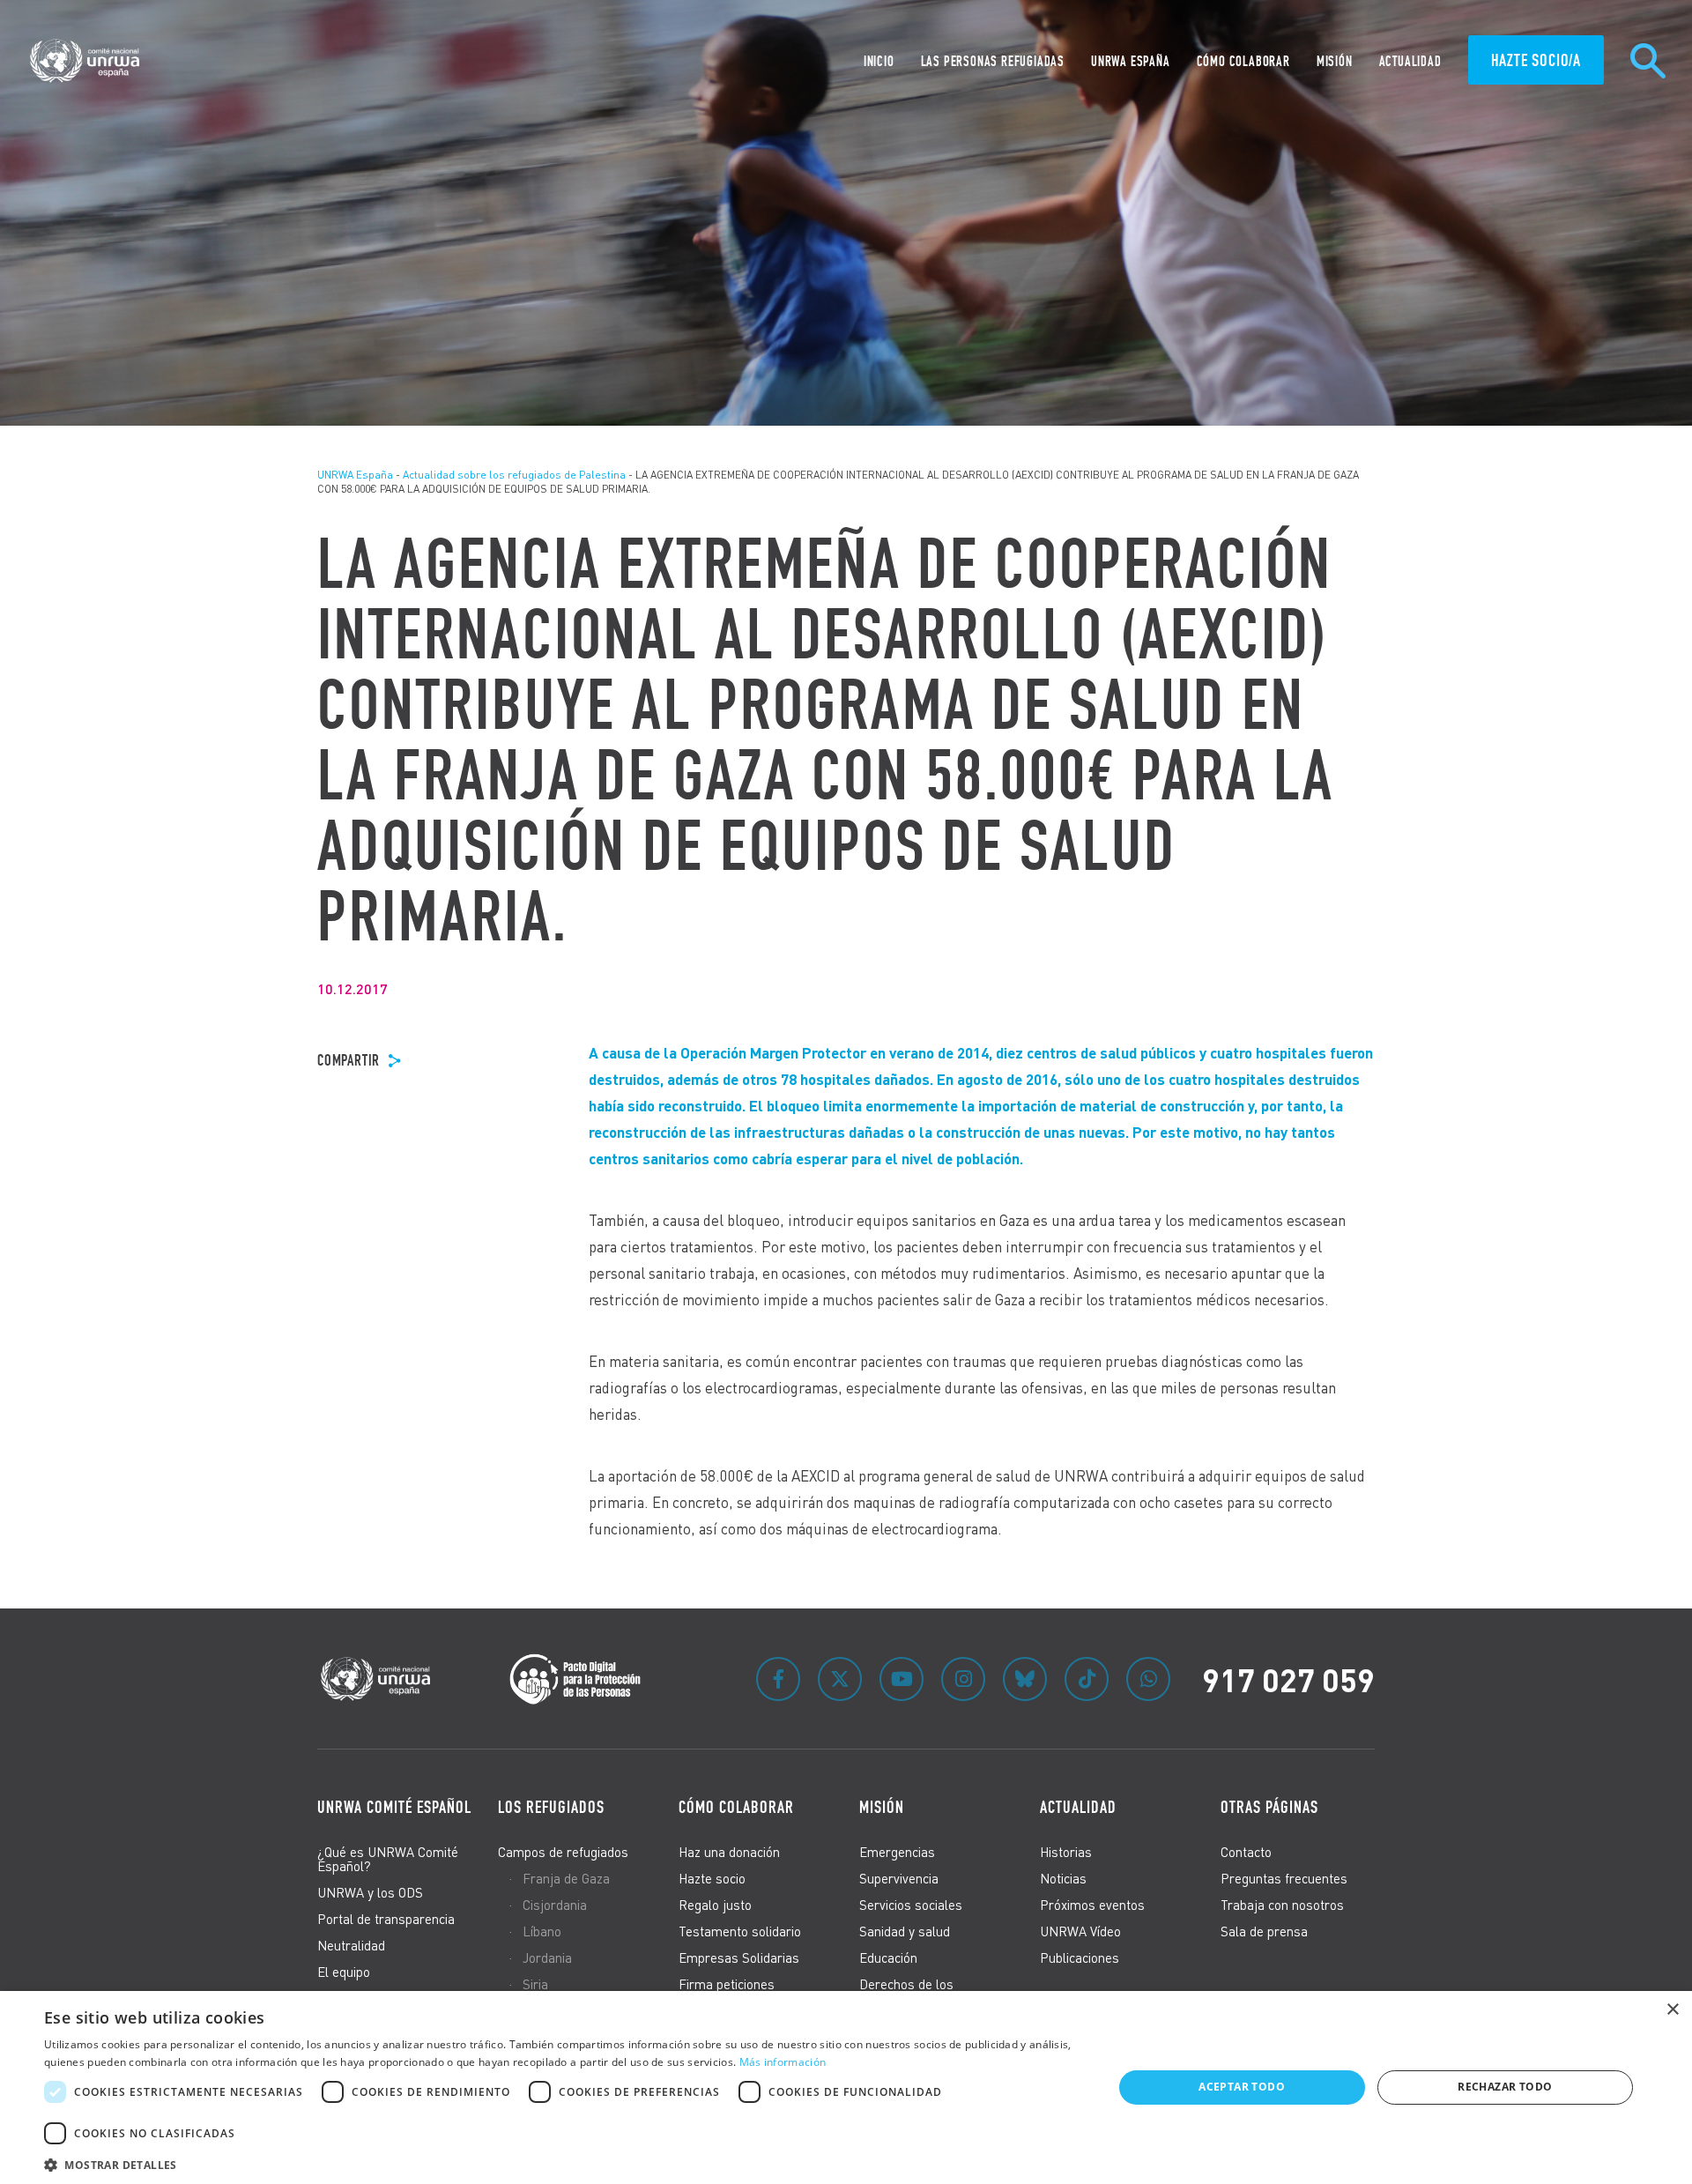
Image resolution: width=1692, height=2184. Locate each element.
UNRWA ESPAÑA (1131, 61)
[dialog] (846, 2087)
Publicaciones (1080, 1957)
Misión (1335, 61)
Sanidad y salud (905, 1931)
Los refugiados (551, 1807)
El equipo (344, 1972)
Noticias (1063, 1878)
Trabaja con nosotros (1282, 1905)
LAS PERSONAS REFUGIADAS (993, 61)
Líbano (542, 1931)
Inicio (879, 61)
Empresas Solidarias (739, 1957)
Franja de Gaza (566, 1878)
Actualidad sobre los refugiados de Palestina (514, 475)
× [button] (1672, 2010)
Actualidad (1410, 61)
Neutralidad (351, 1945)
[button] (563, 2162)
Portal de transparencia (386, 1919)
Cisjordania (555, 1905)
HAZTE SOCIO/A (1536, 60)
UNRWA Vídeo (1080, 1931)
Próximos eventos (1092, 1905)
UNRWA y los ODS (370, 1892)
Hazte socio (712, 1878)
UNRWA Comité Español (394, 1807)
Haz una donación (729, 1852)
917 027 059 (1288, 1679)
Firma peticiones (727, 1984)
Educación (888, 1957)
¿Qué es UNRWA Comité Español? (388, 1859)
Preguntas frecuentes (1284, 1878)
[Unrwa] (87, 61)
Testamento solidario (740, 1931)
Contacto (1246, 1852)
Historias (1066, 1852)
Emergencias (897, 1852)
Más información (783, 2062)
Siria (535, 1984)
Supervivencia (899, 1878)
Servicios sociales (911, 1905)
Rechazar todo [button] (1505, 2087)
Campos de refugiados (563, 1852)
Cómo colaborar (1243, 61)
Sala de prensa (1264, 1931)
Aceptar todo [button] (1242, 2087)
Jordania (547, 1957)
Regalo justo (715, 1905)
